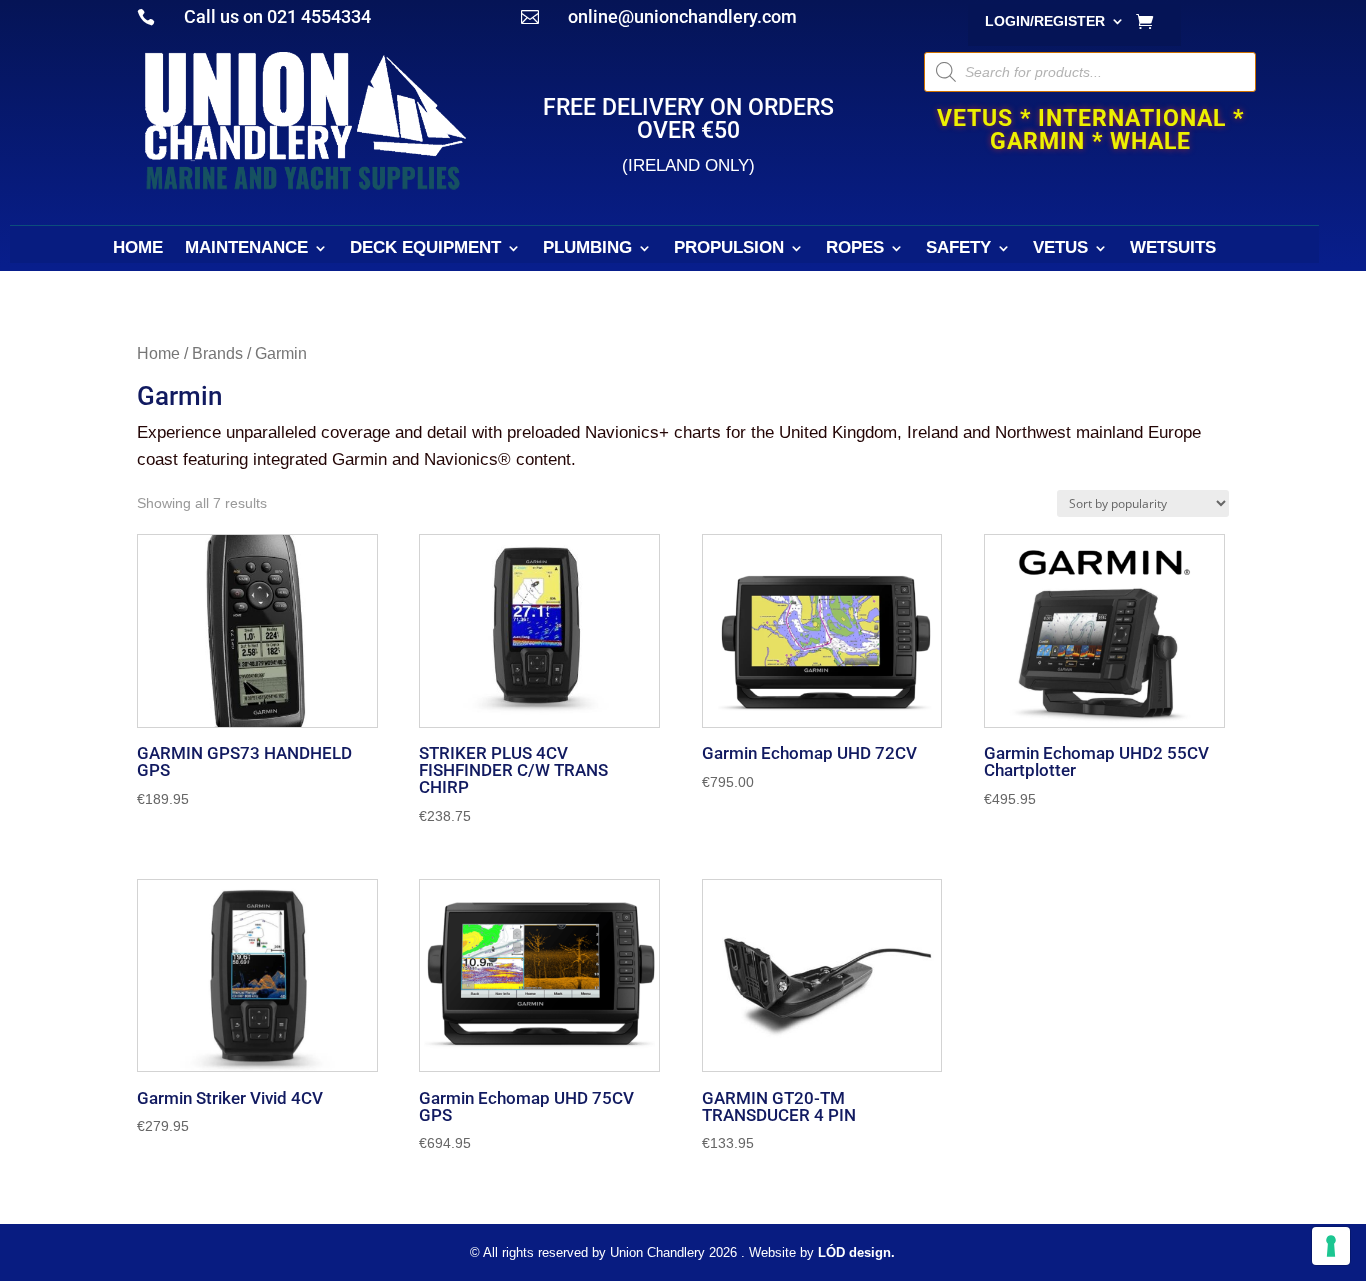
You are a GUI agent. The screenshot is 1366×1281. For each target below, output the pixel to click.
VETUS (1060, 249)
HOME (138, 249)
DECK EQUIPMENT (425, 249)
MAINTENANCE (246, 249)
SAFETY (958, 249)
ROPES (855, 249)
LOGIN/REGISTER (1045, 21)
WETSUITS (1173, 249)
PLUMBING (587, 249)
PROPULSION (729, 249)
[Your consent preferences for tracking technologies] (1331, 1246)
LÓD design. (856, 1252)
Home (158, 353)
